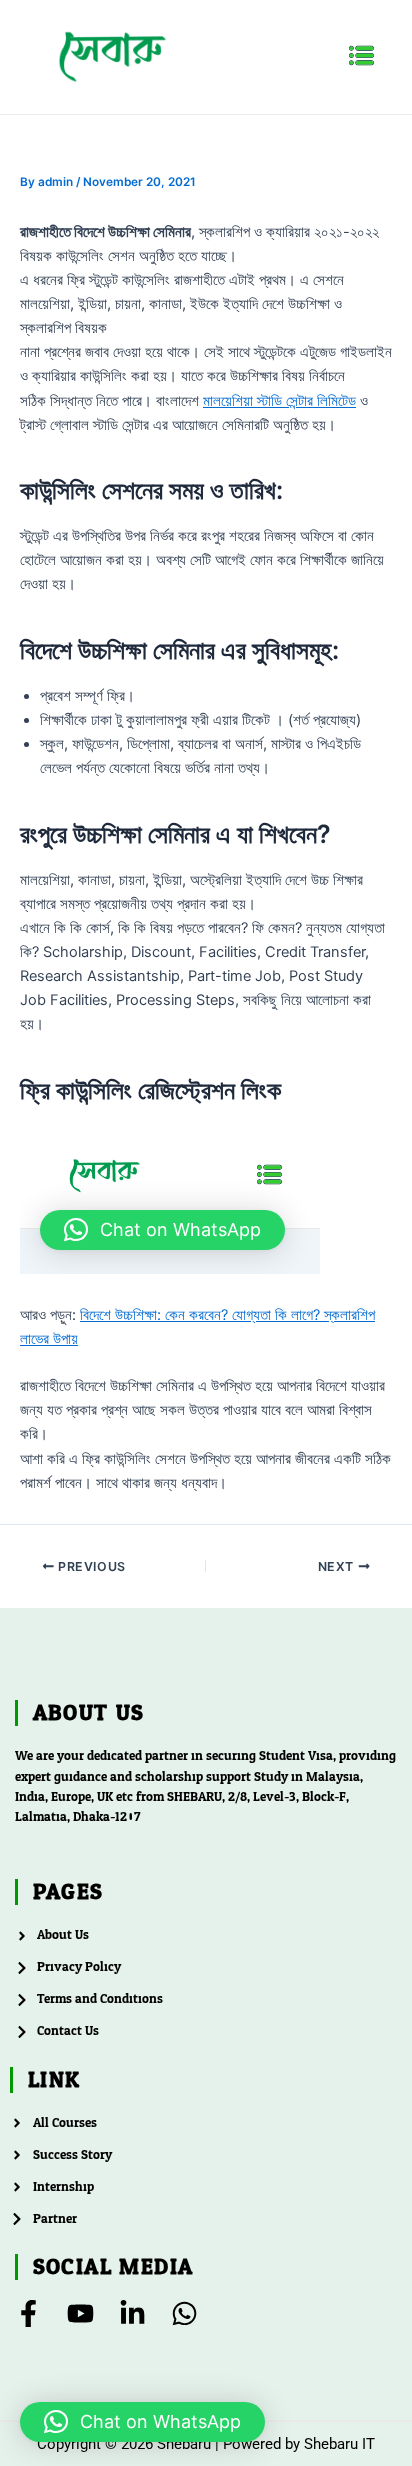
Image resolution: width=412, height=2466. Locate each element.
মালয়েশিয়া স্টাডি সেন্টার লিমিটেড (279, 401)
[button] (362, 56)
